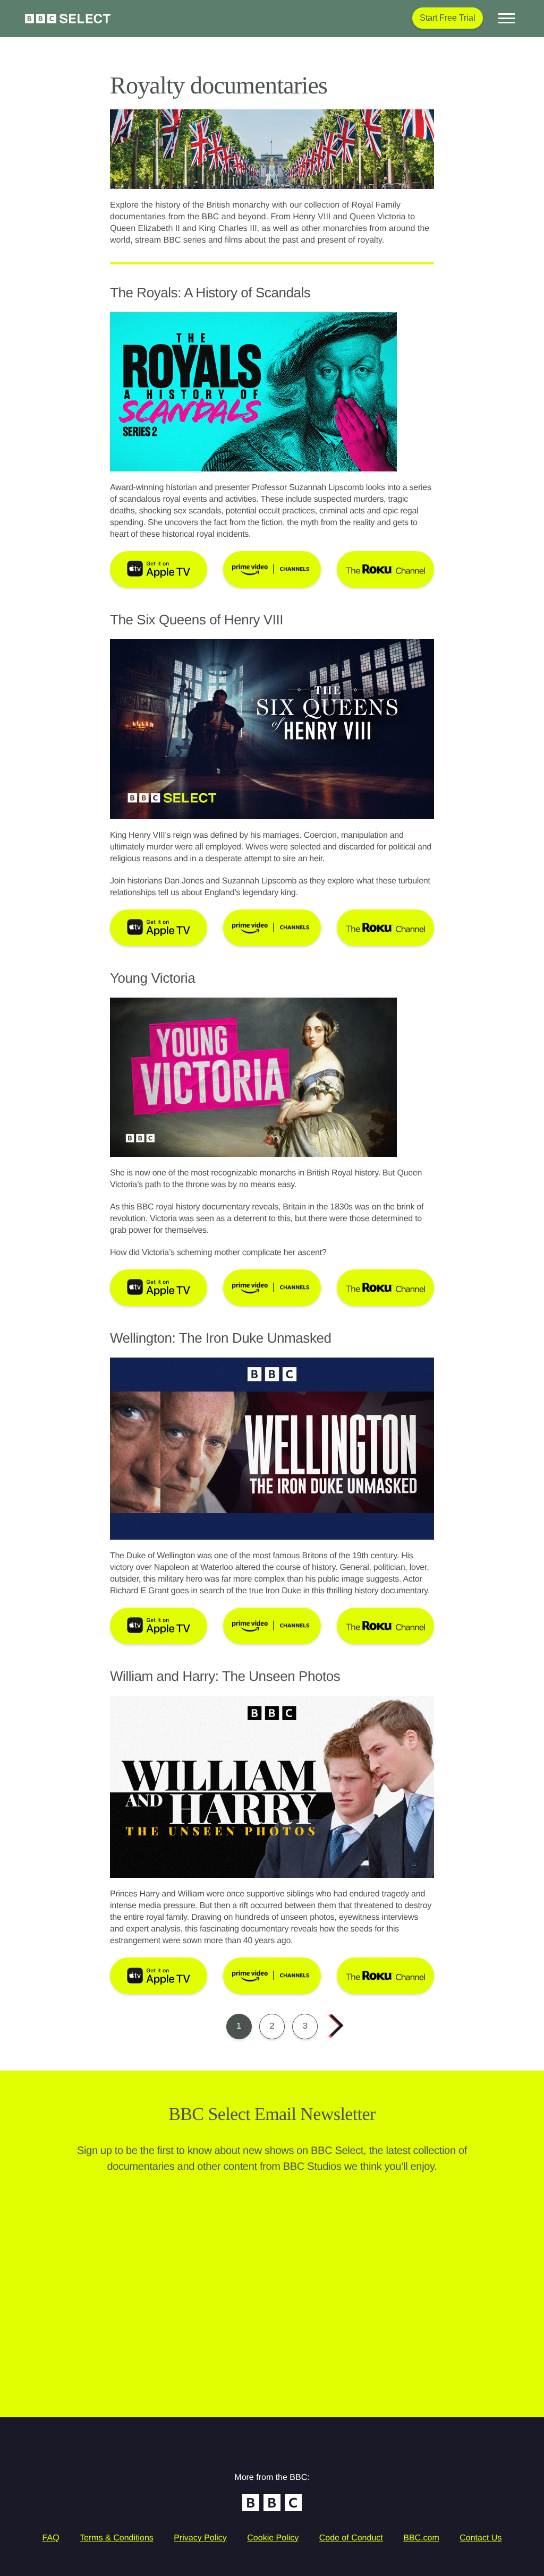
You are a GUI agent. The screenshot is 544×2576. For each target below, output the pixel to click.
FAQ (51, 2538)
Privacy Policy (200, 2538)
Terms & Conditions (117, 2538)
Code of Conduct (351, 2538)
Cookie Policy (273, 2538)
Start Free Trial (448, 18)
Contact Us (481, 2538)
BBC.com (421, 2538)
